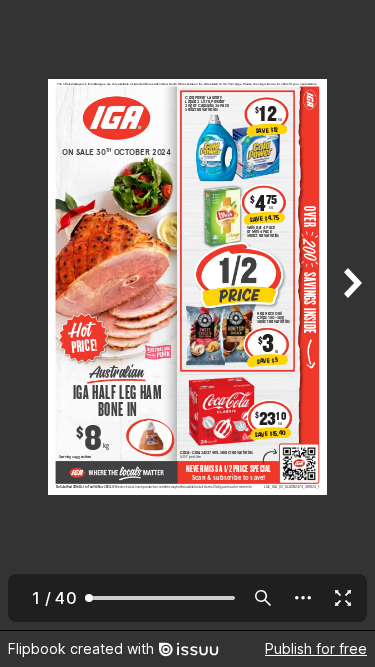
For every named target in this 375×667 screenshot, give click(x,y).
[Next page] (351, 315)
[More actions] (303, 598)
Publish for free (316, 648)
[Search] (263, 598)
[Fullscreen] (343, 598)
